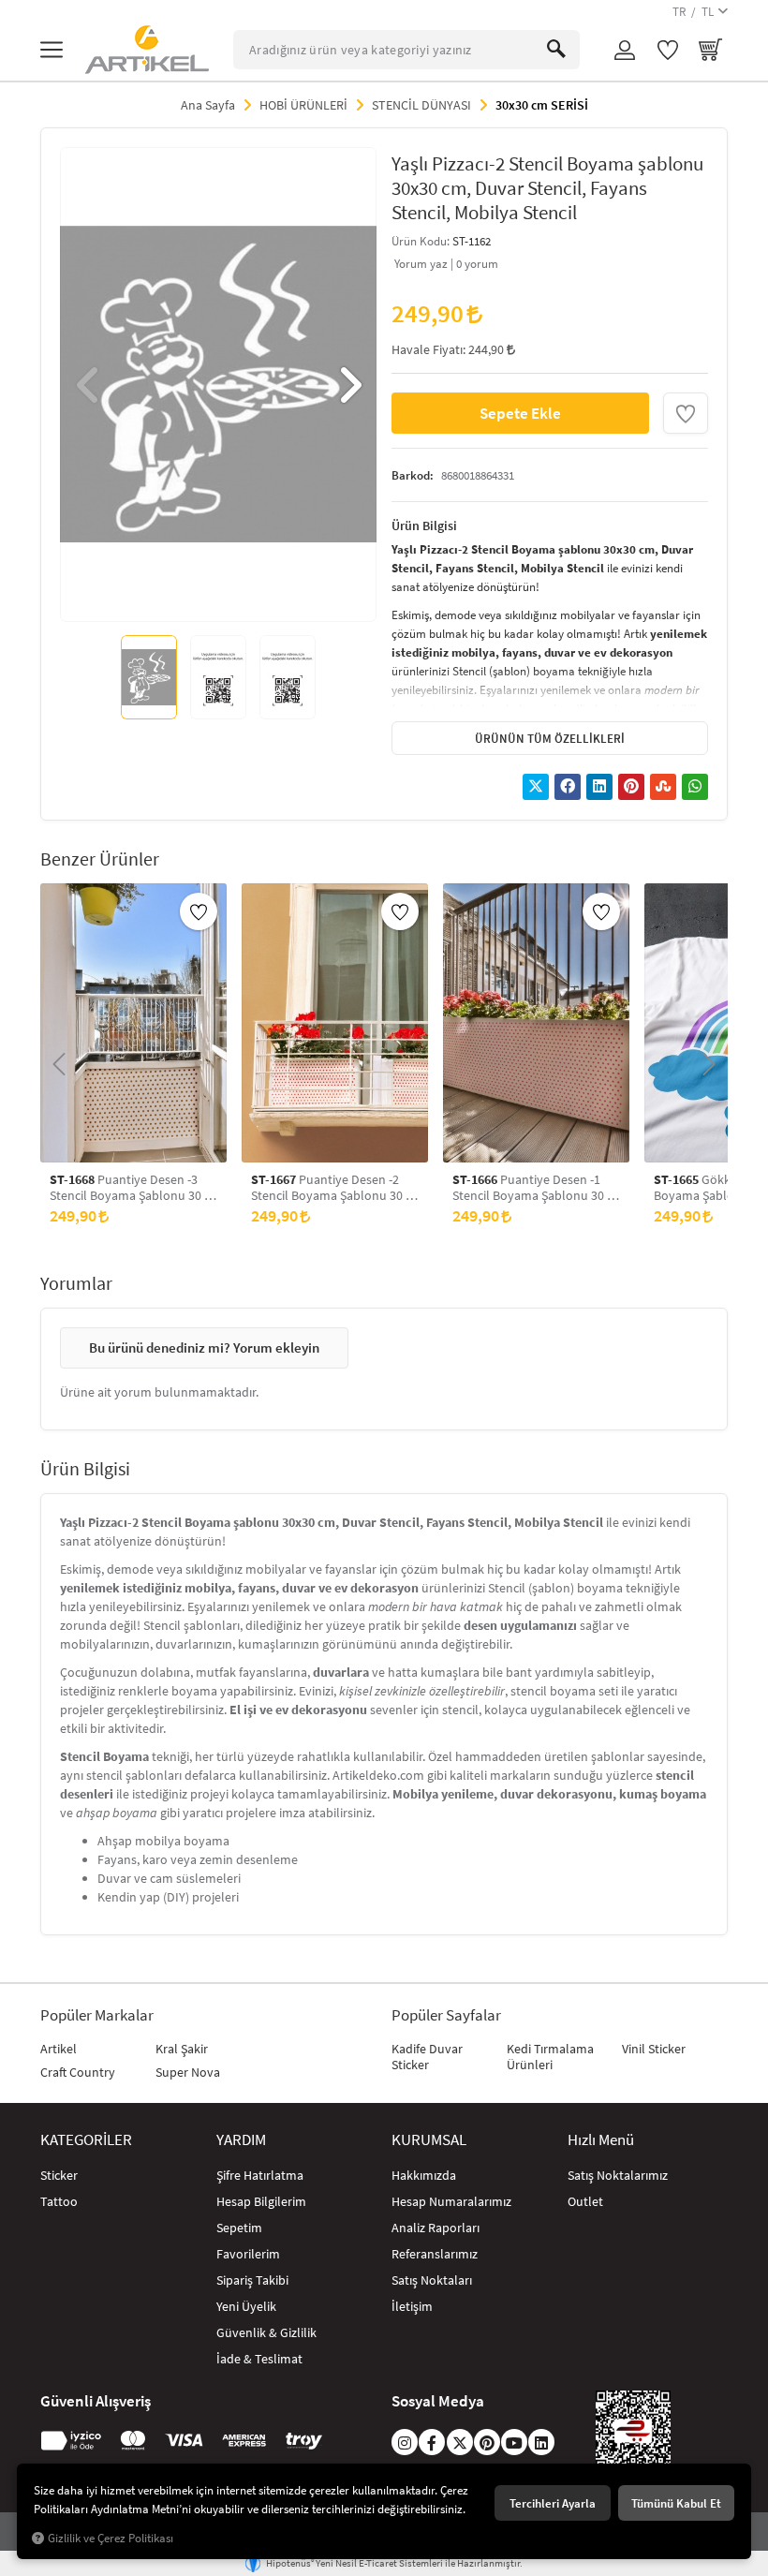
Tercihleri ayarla (553, 2503)
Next (348, 385)
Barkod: (413, 475)
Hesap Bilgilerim (261, 2201)
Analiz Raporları (436, 2228)
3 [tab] (217, 595)
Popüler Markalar (97, 2015)
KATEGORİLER (86, 2139)
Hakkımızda (424, 2175)
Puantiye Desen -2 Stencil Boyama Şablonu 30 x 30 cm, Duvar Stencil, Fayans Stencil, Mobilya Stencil (331, 1188)
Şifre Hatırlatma (260, 2175)
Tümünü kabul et (676, 2503)
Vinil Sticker (654, 2049)
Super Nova (188, 2072)
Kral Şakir (182, 2049)
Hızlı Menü (601, 2139)
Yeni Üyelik (246, 2306)
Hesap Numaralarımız (451, 2201)
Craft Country (78, 2072)
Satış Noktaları (432, 2280)
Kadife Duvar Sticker (427, 2057)
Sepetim (239, 2228)
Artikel (59, 2049)
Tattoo (59, 2201)
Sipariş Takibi (252, 2280)
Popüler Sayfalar (446, 2015)
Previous (88, 385)
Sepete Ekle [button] (520, 413)
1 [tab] (184, 595)
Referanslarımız (435, 2254)
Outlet (585, 2201)
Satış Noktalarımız (618, 2175)
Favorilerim (248, 2254)
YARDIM (241, 2139)
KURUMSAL (429, 2139)
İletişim (412, 2306)
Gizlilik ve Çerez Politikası (111, 2538)
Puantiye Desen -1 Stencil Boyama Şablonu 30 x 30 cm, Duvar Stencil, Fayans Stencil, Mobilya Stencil (532, 1188)
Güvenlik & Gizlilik (266, 2332)
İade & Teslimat (259, 2359)
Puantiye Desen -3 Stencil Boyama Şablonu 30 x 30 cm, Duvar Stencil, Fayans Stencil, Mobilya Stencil (130, 1188)
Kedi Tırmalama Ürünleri (550, 2057)
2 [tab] (200, 595)
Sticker (59, 2175)
